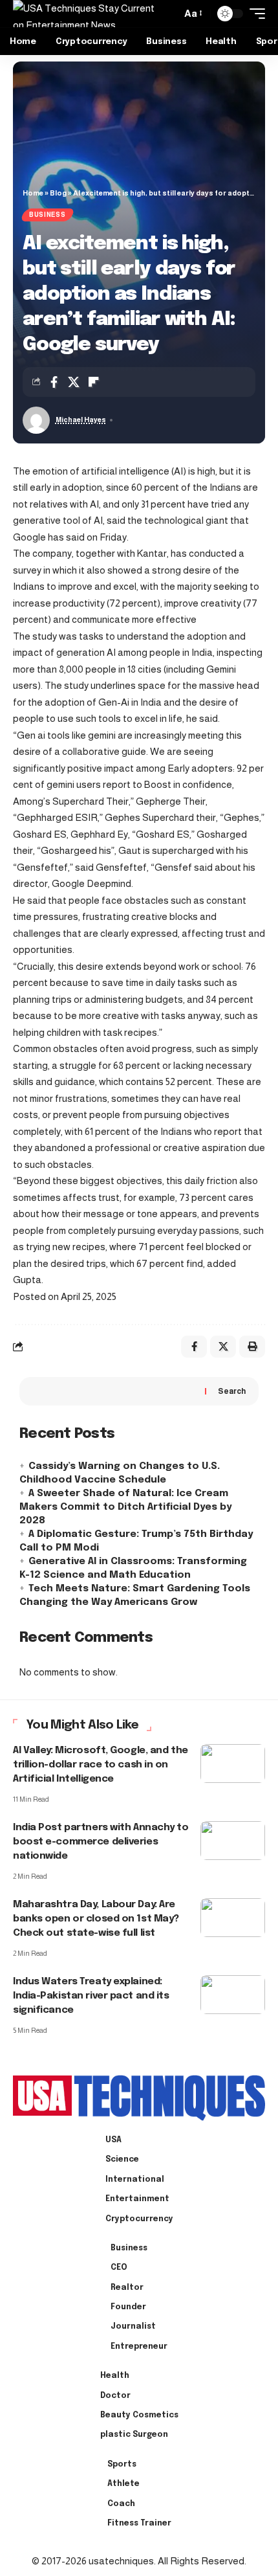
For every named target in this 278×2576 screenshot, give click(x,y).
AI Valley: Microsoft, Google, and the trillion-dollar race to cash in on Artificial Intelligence (101, 1765)
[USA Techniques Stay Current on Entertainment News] (86, 14)
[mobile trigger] (254, 14)
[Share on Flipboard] (94, 382)
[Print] (252, 1347)
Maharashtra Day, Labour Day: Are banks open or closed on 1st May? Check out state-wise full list (96, 1919)
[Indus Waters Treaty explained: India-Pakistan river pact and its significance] (233, 1995)
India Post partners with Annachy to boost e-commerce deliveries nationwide (101, 1842)
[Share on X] (74, 382)
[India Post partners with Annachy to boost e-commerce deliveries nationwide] (233, 1841)
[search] (168, 14)
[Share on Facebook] (54, 382)
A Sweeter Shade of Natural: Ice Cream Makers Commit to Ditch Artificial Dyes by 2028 (125, 1507)
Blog (58, 193)
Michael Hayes (81, 420)
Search (232, 1391)
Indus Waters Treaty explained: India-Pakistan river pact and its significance (91, 1996)
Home (33, 193)
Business (48, 215)
